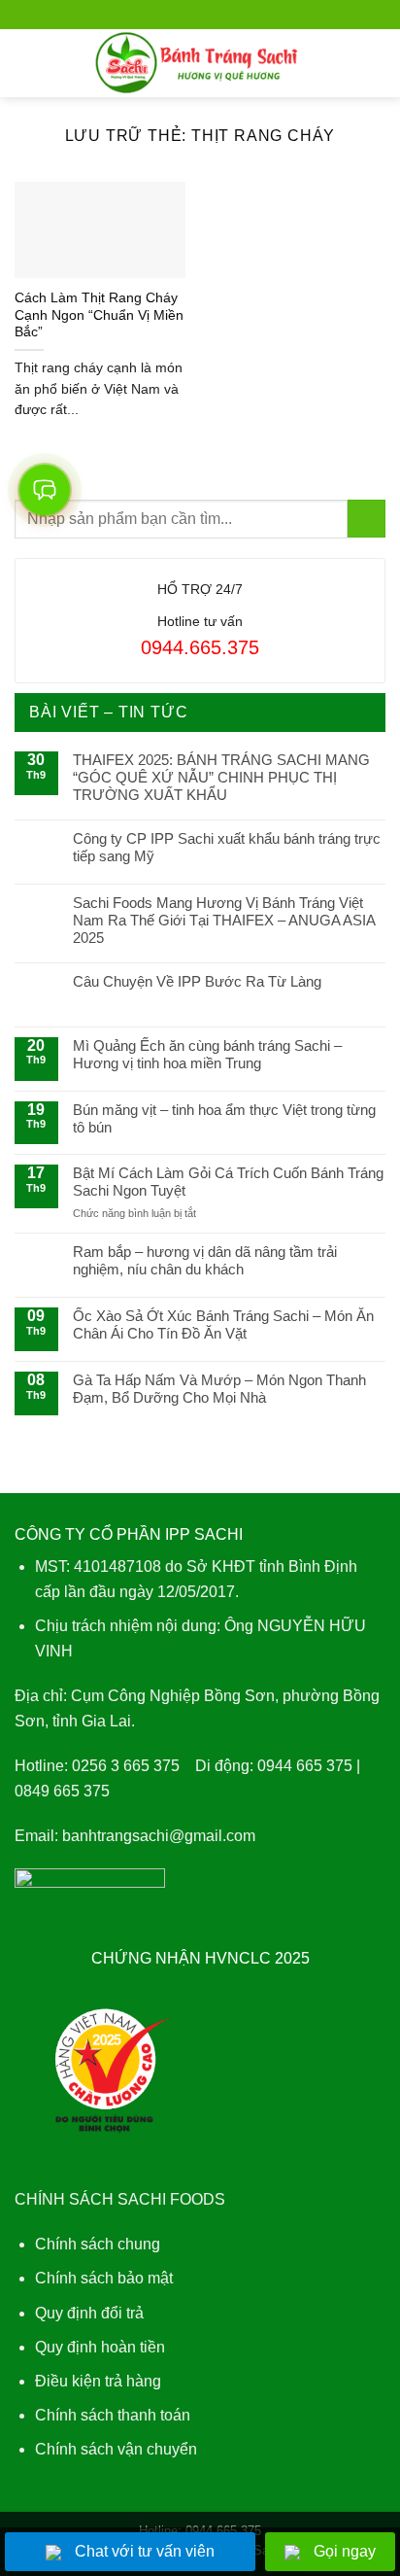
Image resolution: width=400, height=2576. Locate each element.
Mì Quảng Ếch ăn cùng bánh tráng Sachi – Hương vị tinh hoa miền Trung (207, 1054)
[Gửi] (367, 519)
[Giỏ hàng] (376, 63)
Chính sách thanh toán (113, 2415)
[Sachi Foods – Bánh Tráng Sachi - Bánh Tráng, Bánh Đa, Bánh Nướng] (200, 63)
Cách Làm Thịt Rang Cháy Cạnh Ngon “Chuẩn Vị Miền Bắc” (99, 315)
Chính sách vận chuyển (116, 2449)
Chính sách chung (98, 2244)
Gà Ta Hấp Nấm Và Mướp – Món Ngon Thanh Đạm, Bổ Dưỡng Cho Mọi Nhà (219, 1389)
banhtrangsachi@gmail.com (159, 1836)
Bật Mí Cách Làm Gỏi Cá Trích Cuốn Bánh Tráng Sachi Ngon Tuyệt (228, 1182)
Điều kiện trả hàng (98, 2381)
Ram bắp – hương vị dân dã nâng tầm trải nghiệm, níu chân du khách (205, 1260)
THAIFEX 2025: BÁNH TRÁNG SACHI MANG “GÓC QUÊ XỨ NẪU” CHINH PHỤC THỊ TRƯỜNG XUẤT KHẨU (221, 777)
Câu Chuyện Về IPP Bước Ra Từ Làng (197, 981)
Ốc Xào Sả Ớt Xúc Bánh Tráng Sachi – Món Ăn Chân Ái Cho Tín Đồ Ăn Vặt (223, 1324)
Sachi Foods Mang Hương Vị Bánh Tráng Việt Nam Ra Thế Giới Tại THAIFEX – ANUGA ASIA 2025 (224, 920)
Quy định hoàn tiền (100, 2347)
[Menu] (26, 63)
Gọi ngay (345, 2551)
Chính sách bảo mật (104, 2278)
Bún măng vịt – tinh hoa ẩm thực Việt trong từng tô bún (224, 1118)
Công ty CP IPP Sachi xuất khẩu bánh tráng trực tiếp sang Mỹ (227, 847)
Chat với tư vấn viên (145, 2551)
